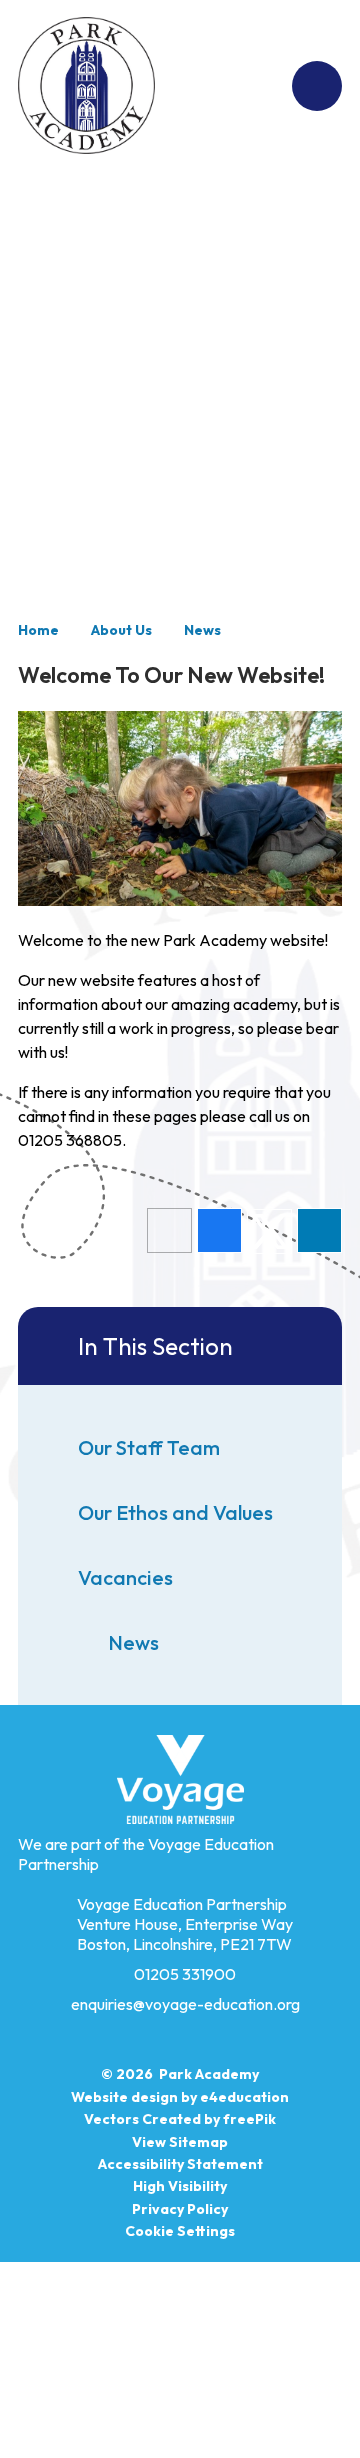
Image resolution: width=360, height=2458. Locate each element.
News (202, 630)
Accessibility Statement (180, 2164)
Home (38, 630)
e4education (244, 2097)
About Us (121, 630)
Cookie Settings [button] (180, 2231)
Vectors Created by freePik (180, 2119)
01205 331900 (185, 1974)
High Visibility (180, 2186)
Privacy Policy (180, 2209)
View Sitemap (180, 2142)
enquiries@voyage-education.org (185, 2004)
